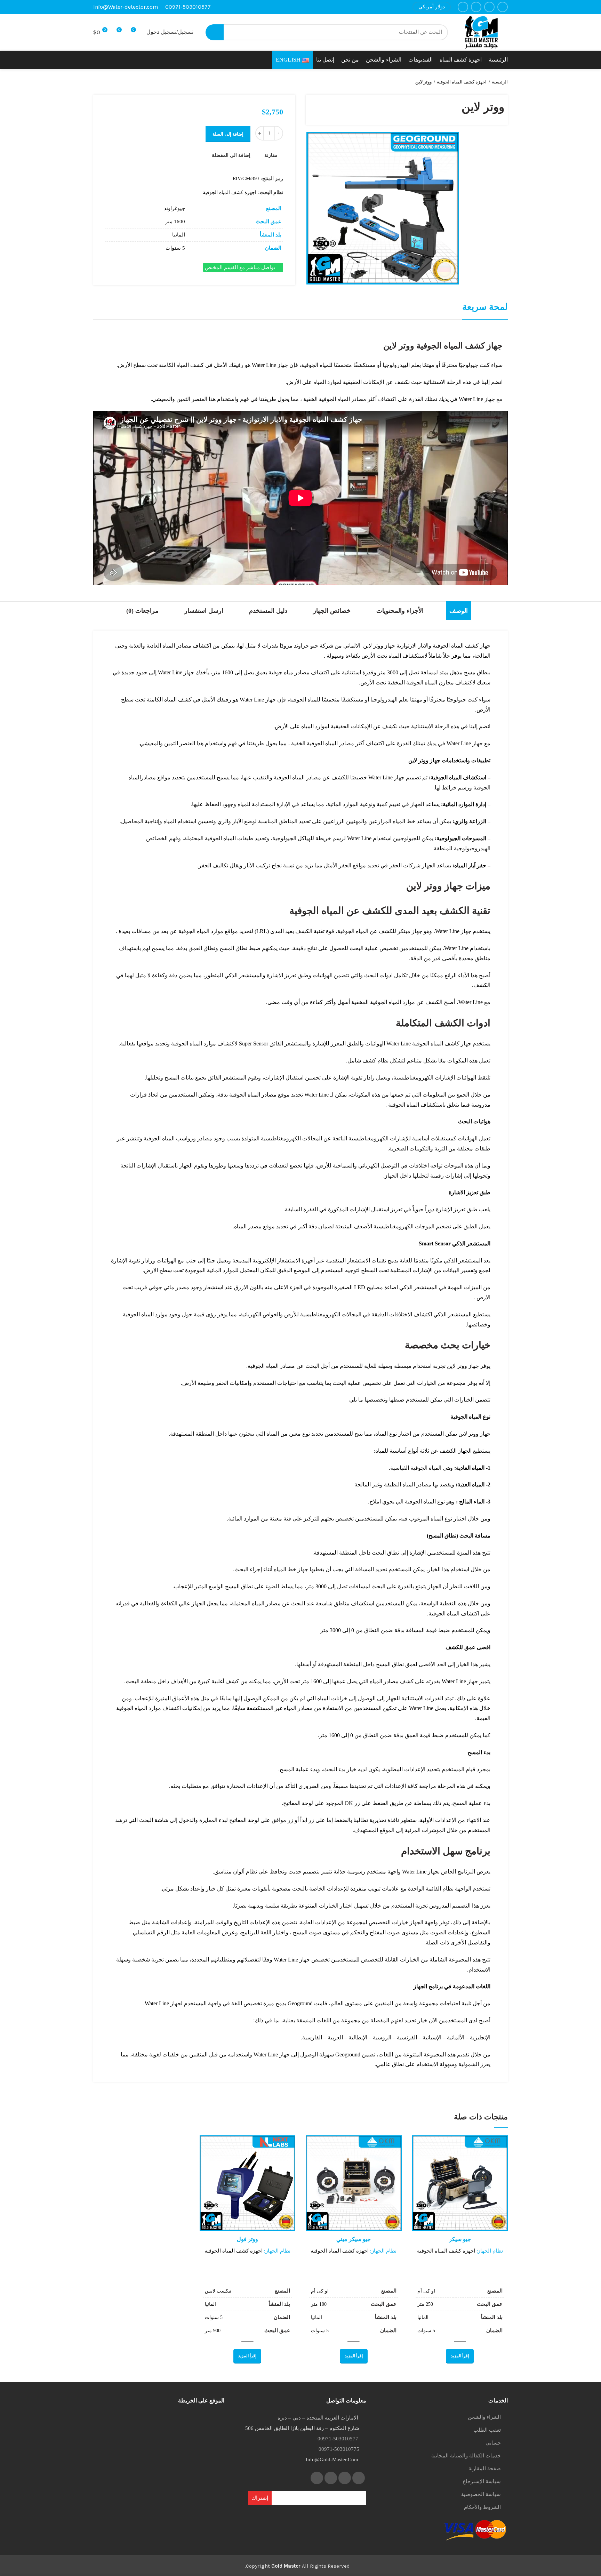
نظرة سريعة (426, 2177)
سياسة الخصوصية (481, 2494)
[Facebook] (503, 7)
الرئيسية (500, 82)
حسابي (493, 2443)
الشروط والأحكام (482, 2507)
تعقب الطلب (487, 2430)
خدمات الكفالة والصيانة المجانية (466, 2456)
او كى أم (426, 2291)
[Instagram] (476, 7)
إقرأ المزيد (426, 2162)
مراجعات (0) (142, 611)
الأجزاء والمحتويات (400, 611)
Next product (97, 82)
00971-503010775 (339, 2449)
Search (215, 32)
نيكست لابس (218, 2291)
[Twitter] (489, 7)
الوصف (459, 611)
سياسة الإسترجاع (482, 2481)
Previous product (111, 82)
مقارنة (271, 155)
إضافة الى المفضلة (231, 155)
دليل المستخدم (268, 611)
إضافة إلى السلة (228, 134)
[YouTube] (463, 7)
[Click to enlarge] (446, 271)
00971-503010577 (188, 7)
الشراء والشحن (484, 2417)
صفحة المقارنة (485, 2469)
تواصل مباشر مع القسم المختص (241, 267)
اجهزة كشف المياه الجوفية (462, 82)
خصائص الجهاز (332, 611)
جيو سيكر (460, 2239)
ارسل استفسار (204, 611)
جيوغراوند (174, 208)
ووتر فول (247, 2239)
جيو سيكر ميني (354, 2239)
